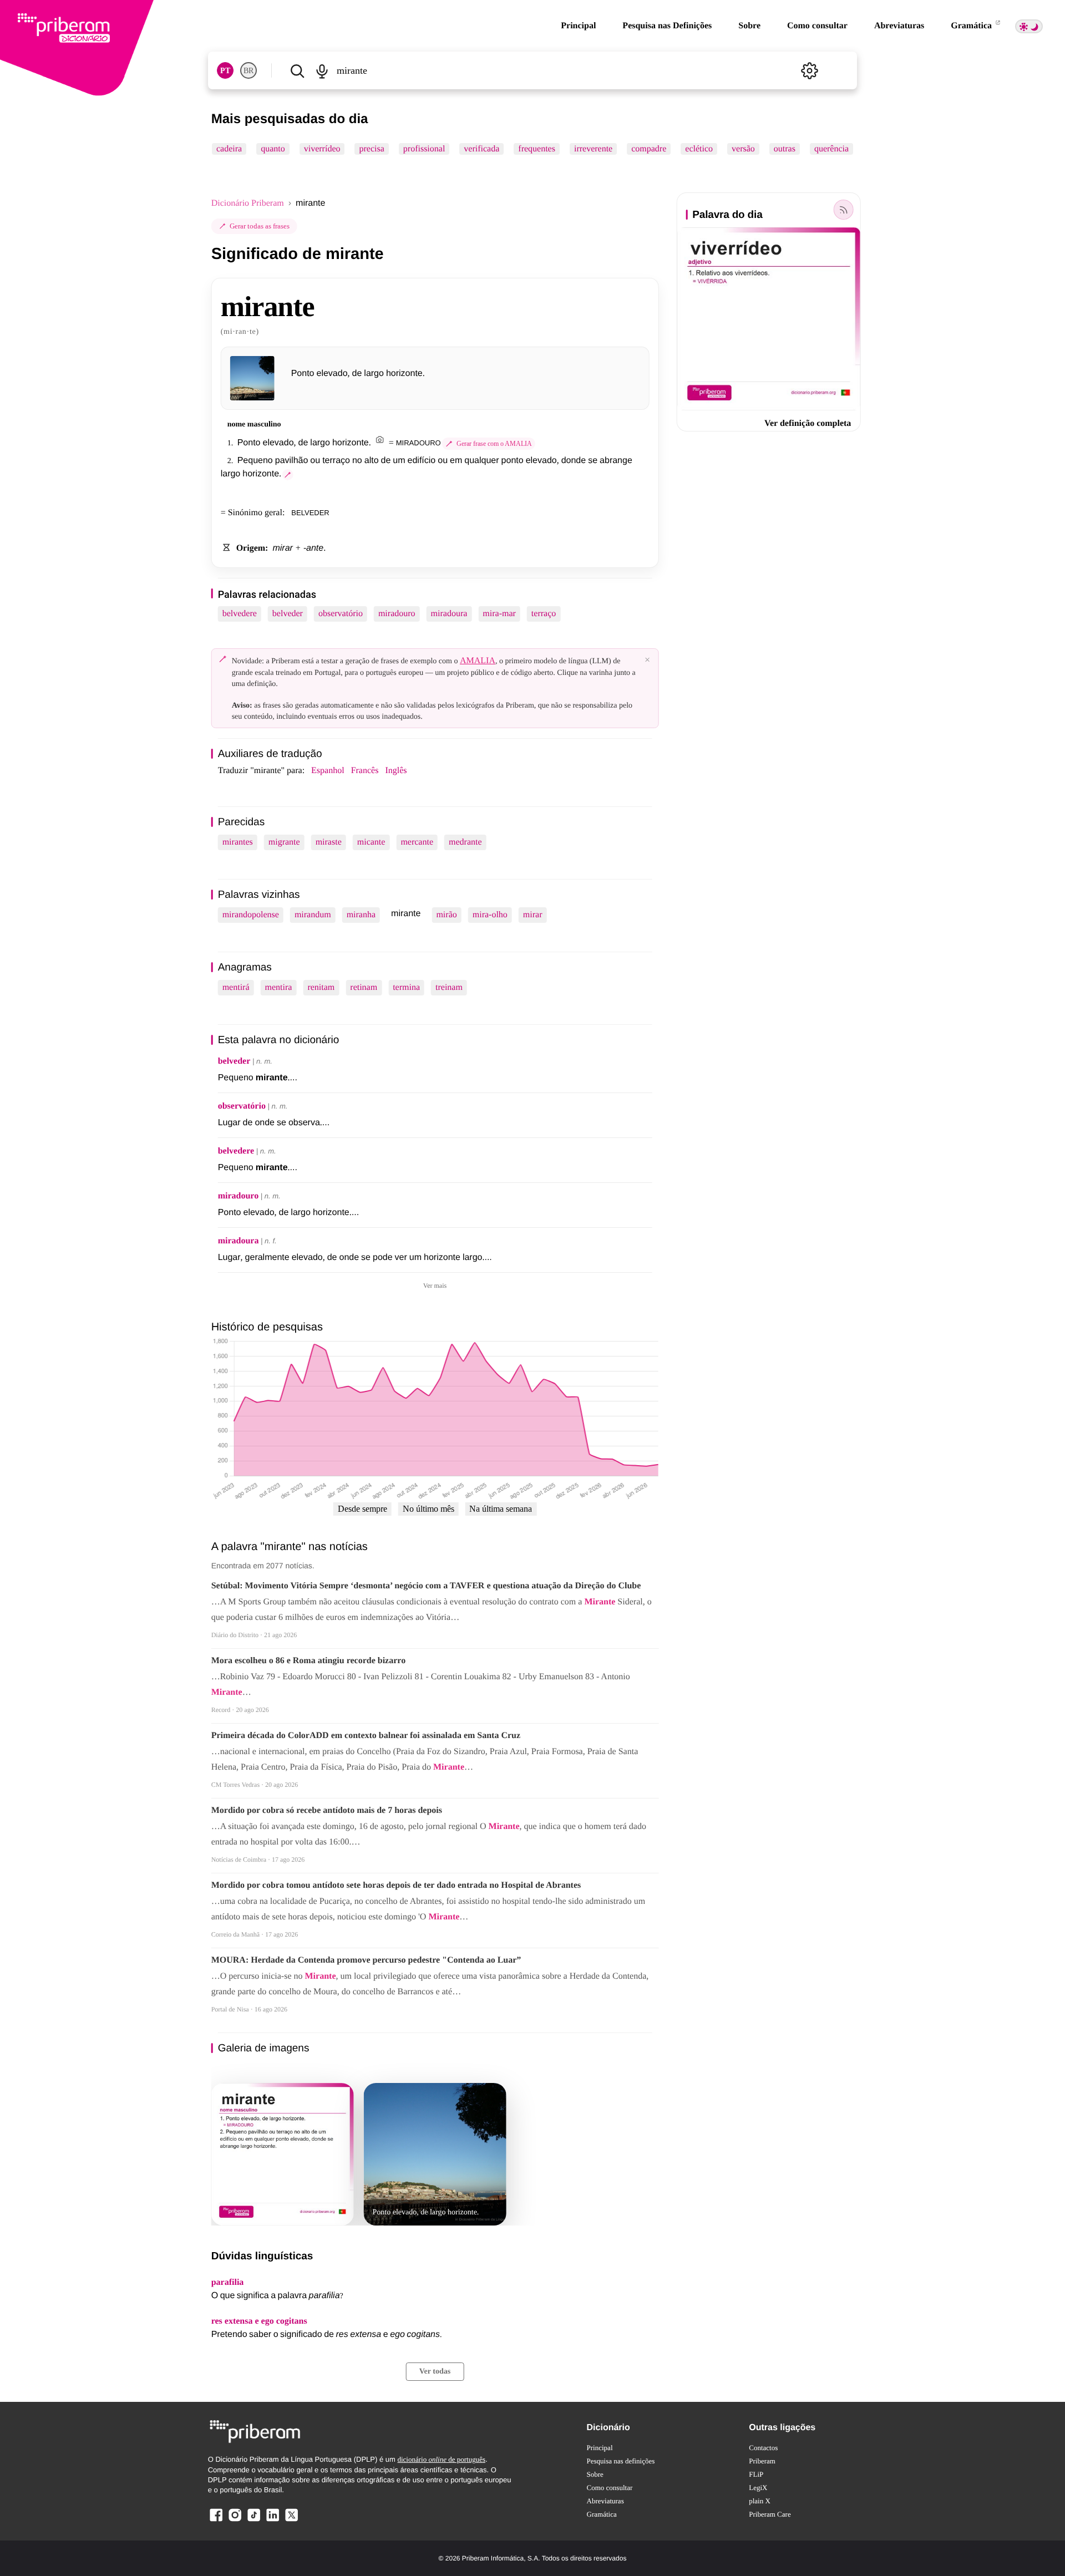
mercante (417, 842)
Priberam (762, 2461)
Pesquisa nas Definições (667, 26)
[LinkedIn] (272, 2521)
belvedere (240, 614)
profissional (424, 149)
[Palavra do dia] (843, 210)
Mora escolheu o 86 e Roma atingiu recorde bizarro (308, 1661)
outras (784, 149)
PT (225, 71)
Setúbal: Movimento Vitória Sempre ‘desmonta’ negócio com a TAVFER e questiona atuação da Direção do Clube (426, 1586)
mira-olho (490, 915)
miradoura (449, 614)
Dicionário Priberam (248, 203)
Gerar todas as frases (260, 226)
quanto (273, 149)
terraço (544, 614)
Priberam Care (770, 2514)
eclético (699, 149)
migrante (284, 842)
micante (371, 842)
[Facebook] (216, 2521)
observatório (341, 614)
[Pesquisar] (297, 70)
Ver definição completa (808, 423)
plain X (760, 2501)
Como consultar (817, 26)
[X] (291, 2521)
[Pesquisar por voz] (322, 70)
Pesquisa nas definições (621, 2461)
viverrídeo (322, 149)
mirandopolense (251, 915)
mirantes (238, 842)
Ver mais (435, 1286)
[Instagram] (235, 2521)
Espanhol (328, 771)
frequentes (537, 149)
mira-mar (499, 614)
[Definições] (809, 70)
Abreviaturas (899, 26)
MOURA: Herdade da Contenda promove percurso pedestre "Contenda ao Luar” (366, 1960)
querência (831, 149)
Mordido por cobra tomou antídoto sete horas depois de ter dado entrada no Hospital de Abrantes (396, 1885)
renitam (321, 987)
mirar (533, 915)
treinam (449, 987)
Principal (578, 26)
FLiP (756, 2474)
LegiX (758, 2488)
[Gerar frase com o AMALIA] (288, 475)
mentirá (236, 987)
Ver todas (435, 2372)
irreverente (593, 149)
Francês (365, 771)
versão (743, 149)
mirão (446, 915)
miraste (329, 842)
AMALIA (478, 661)
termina (406, 987)
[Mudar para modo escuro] (1029, 26)
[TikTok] (253, 2521)
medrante (465, 842)
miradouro (397, 614)
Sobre (749, 26)
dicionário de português (441, 2459)
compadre (649, 149)
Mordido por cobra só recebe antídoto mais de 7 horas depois (327, 1810)
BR (248, 71)
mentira (279, 987)
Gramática (972, 26)
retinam (364, 987)
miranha (361, 915)
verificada (481, 149)
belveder (288, 614)
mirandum (313, 915)
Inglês (396, 771)
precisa (371, 149)
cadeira (229, 149)
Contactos (763, 2448)
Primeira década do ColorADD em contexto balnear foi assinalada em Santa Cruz (366, 1736)
